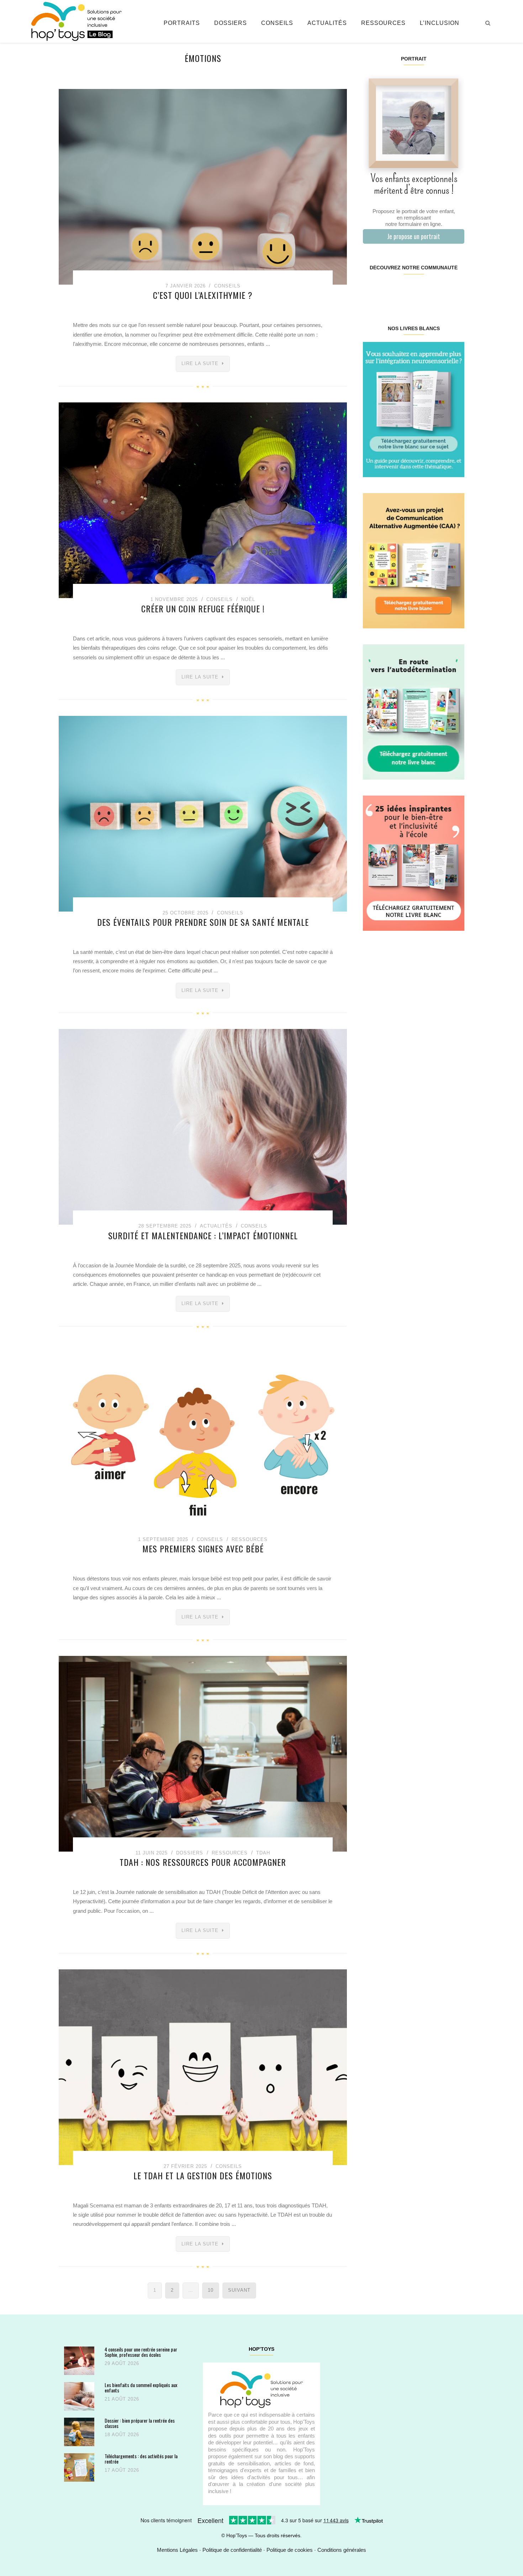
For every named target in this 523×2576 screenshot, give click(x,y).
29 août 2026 (122, 2363)
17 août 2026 (122, 2470)
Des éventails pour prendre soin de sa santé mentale (203, 922)
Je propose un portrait (414, 236)
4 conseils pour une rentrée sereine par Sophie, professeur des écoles (141, 2352)
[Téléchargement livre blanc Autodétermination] (414, 711)
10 (211, 2290)
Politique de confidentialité (232, 2550)
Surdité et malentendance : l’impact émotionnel (203, 1235)
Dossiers (231, 23)
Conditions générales (342, 2550)
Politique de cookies (290, 2550)
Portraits (182, 23)
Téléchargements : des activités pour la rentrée (141, 2459)
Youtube (439, 290)
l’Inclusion (440, 23)
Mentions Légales (177, 2550)
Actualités (327, 23)
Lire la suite (200, 363)
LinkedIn (422, 290)
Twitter (455, 290)
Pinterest (405, 290)
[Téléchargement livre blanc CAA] (414, 560)
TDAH (263, 1853)
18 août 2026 (122, 2435)
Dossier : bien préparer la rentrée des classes (140, 2423)
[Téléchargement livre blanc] (414, 409)
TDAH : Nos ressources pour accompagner (203, 1862)
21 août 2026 (122, 2399)
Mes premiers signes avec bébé (203, 1548)
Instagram (388, 290)
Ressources (383, 23)
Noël (248, 599)
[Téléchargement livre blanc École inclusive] (414, 863)
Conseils (277, 23)
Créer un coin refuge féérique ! (203, 608)
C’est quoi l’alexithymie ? (203, 295)
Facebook (371, 290)
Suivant (239, 2290)
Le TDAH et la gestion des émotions (203, 2175)
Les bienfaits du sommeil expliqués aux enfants (141, 2388)
